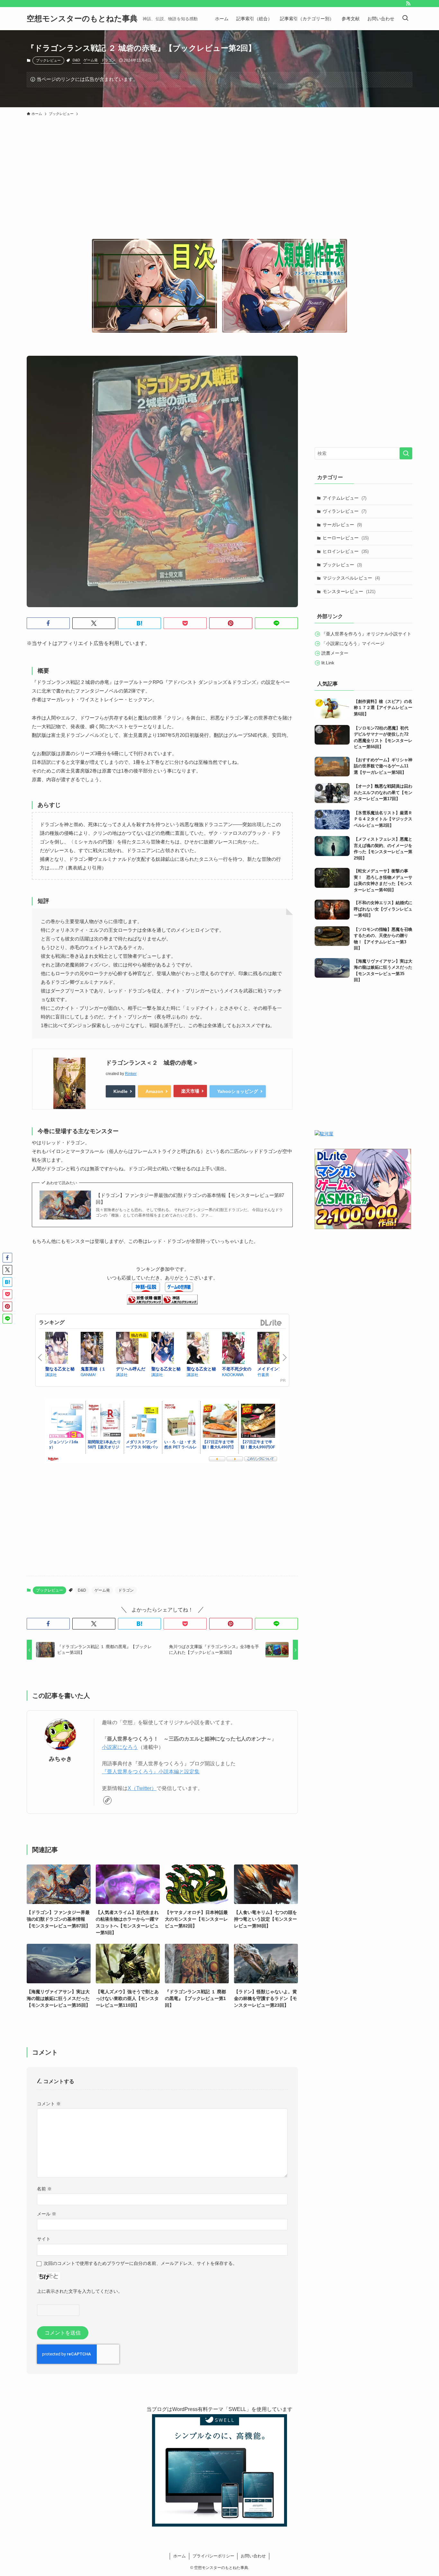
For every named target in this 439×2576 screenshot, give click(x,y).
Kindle (121, 1091)
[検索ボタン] (405, 19)
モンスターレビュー (349, 591)
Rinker (131, 1074)
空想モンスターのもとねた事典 (82, 19)
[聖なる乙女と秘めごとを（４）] (61, 1348)
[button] (48, 623)
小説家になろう (120, 1747)
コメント (49, 2104)
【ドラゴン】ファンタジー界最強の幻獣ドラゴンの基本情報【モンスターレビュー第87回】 (190, 1199)
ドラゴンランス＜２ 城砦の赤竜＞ (152, 1063)
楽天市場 (190, 1091)
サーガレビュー (342, 525)
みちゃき (60, 1759)
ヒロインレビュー (346, 551)
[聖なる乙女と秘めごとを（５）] (203, 1348)
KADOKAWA (233, 1374)
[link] (107, 1800)
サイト (44, 2239)
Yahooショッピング (238, 1091)
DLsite (271, 1323)
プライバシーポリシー (213, 2556)
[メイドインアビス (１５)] (273, 1348)
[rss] (408, 4)
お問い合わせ (253, 2556)
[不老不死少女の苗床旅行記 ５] (238, 1348)
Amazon (154, 1091)
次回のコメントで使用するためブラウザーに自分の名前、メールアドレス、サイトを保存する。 (140, 2263)
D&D (76, 60)
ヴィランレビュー (345, 511)
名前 (44, 2189)
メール (47, 2214)
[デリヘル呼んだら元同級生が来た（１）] (132, 1348)
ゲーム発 (91, 60)
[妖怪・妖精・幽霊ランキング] (145, 1303)
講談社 (51, 1374)
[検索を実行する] (406, 453)
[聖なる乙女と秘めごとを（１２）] (167, 1348)
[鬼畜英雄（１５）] (97, 1348)
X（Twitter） (142, 1788)
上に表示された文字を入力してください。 (80, 2291)
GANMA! (88, 1374)
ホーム (179, 2556)
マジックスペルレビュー (351, 578)
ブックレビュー (48, 60)
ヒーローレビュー (346, 538)
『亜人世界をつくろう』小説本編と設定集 (151, 1772)
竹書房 (263, 1374)
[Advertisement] (219, 188)
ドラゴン (108, 60)
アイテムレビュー (345, 498)
